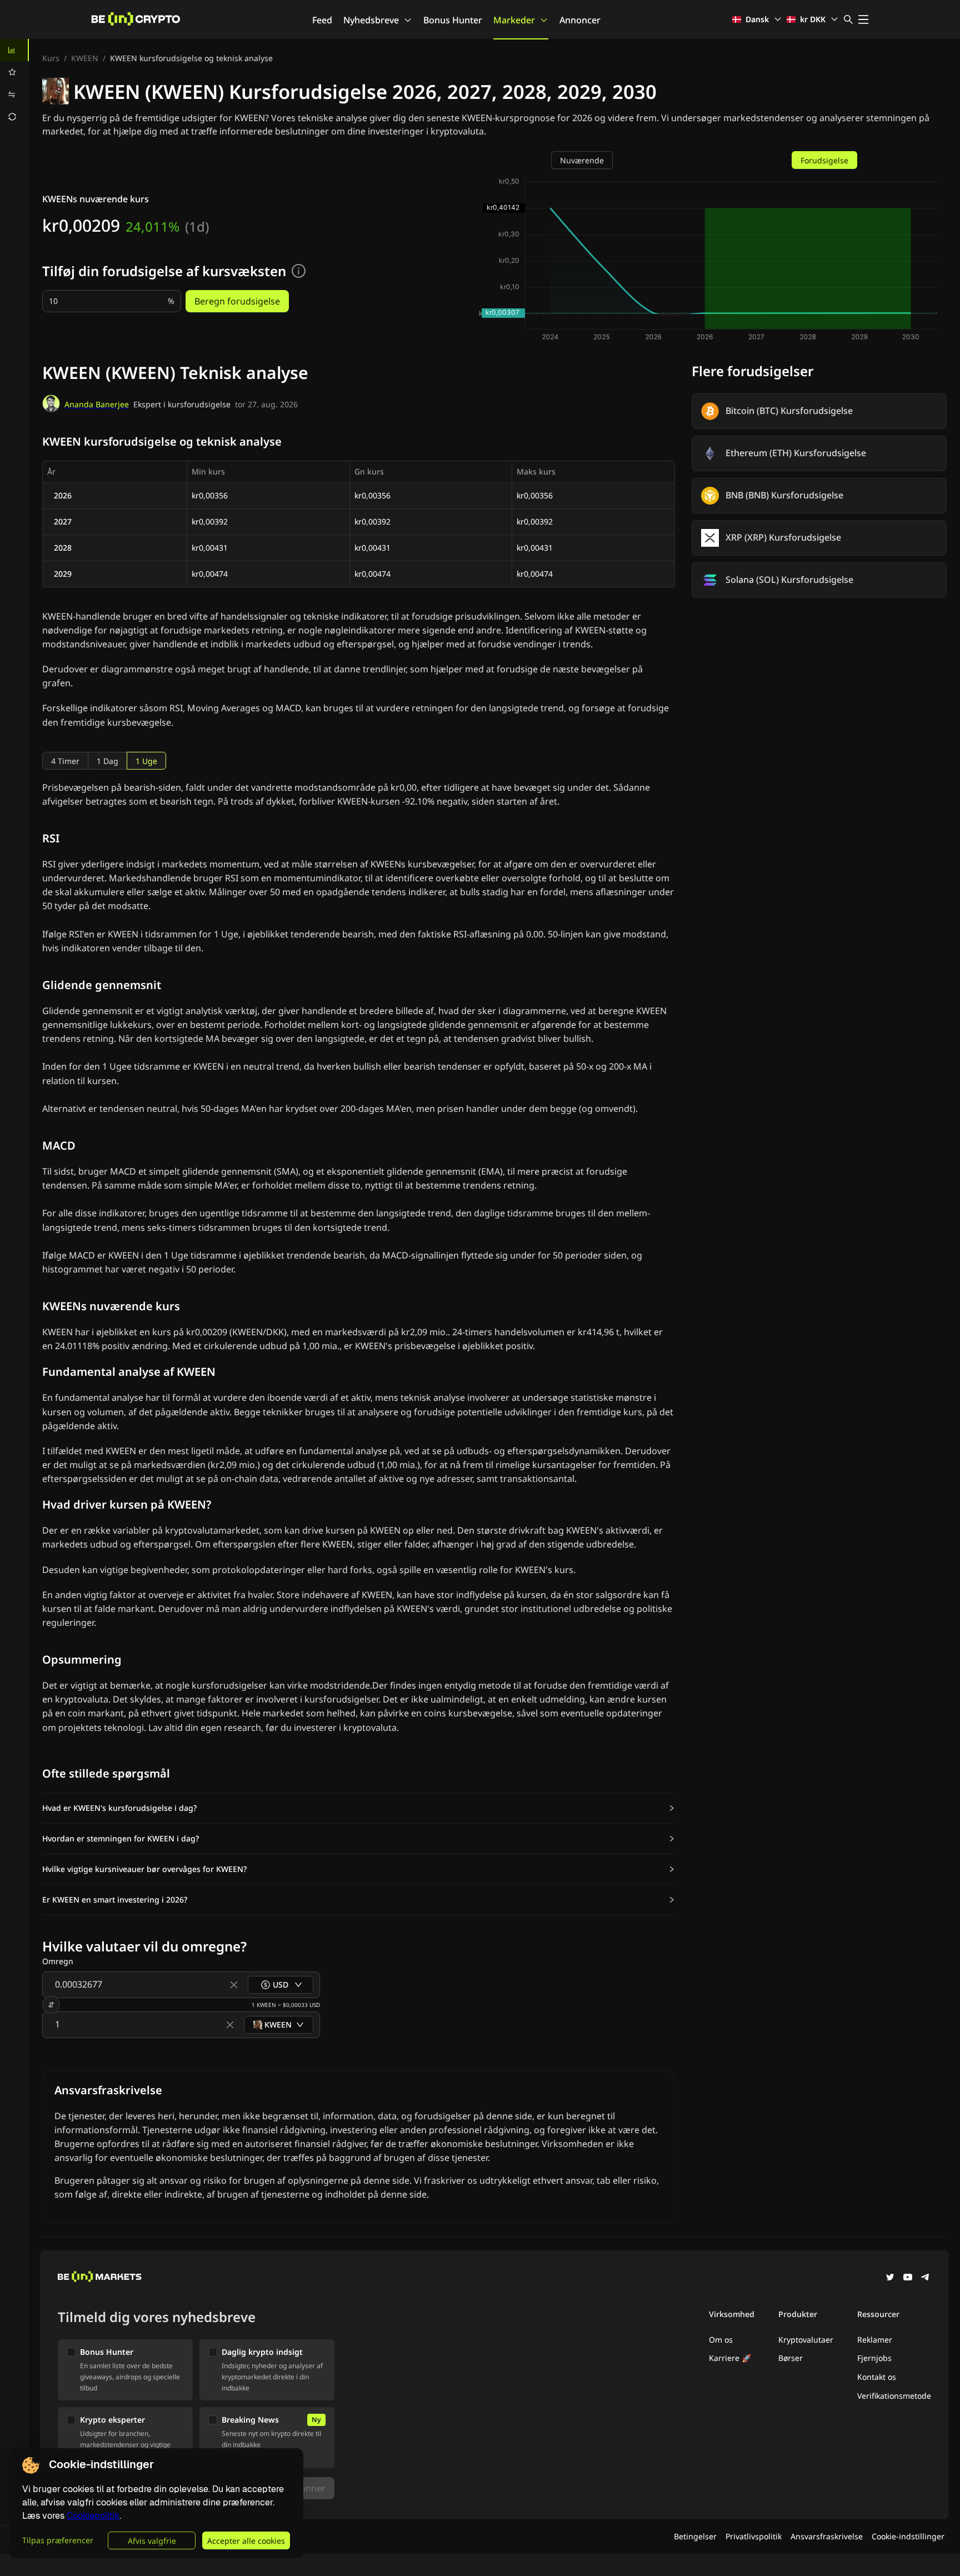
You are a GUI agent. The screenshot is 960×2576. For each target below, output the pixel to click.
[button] (359, 1808)
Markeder (514, 20)
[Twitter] (890, 2278)
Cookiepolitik (93, 2516)
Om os (721, 2340)
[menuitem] (14, 50)
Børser (791, 2358)
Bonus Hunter (453, 20)
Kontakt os (877, 2377)
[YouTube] (908, 2278)
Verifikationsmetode (894, 2396)
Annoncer (580, 20)
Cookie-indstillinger (908, 2536)
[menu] (14, 83)
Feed (322, 20)
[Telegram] (926, 2278)
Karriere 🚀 (730, 2358)
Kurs (51, 58)
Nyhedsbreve (371, 20)
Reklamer (875, 2340)
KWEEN (85, 58)
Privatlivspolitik (754, 2536)
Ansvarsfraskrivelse (827, 2536)
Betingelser (695, 2536)
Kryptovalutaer (806, 2340)
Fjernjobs (874, 2358)
